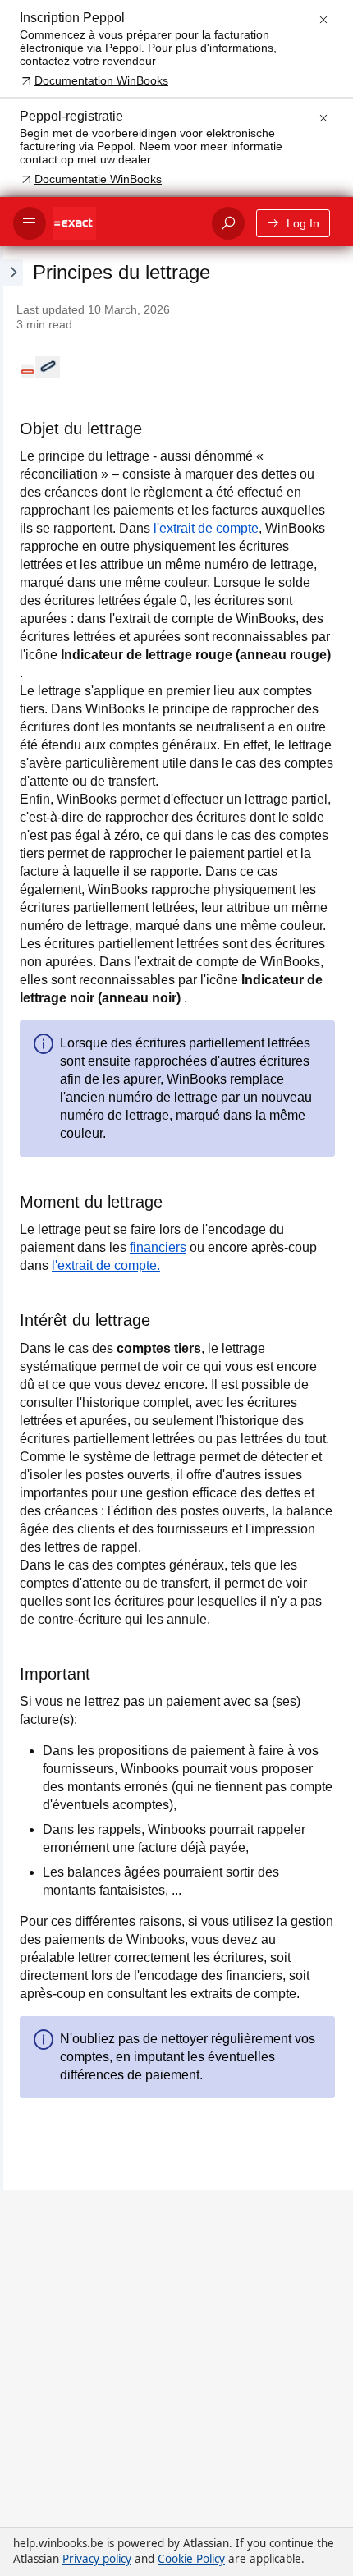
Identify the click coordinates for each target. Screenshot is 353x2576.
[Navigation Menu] (30, 223)
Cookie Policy (191, 2559)
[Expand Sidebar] (11, 1218)
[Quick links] (126, 223)
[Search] (228, 223)
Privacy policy (97, 2559)
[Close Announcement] (323, 20)
